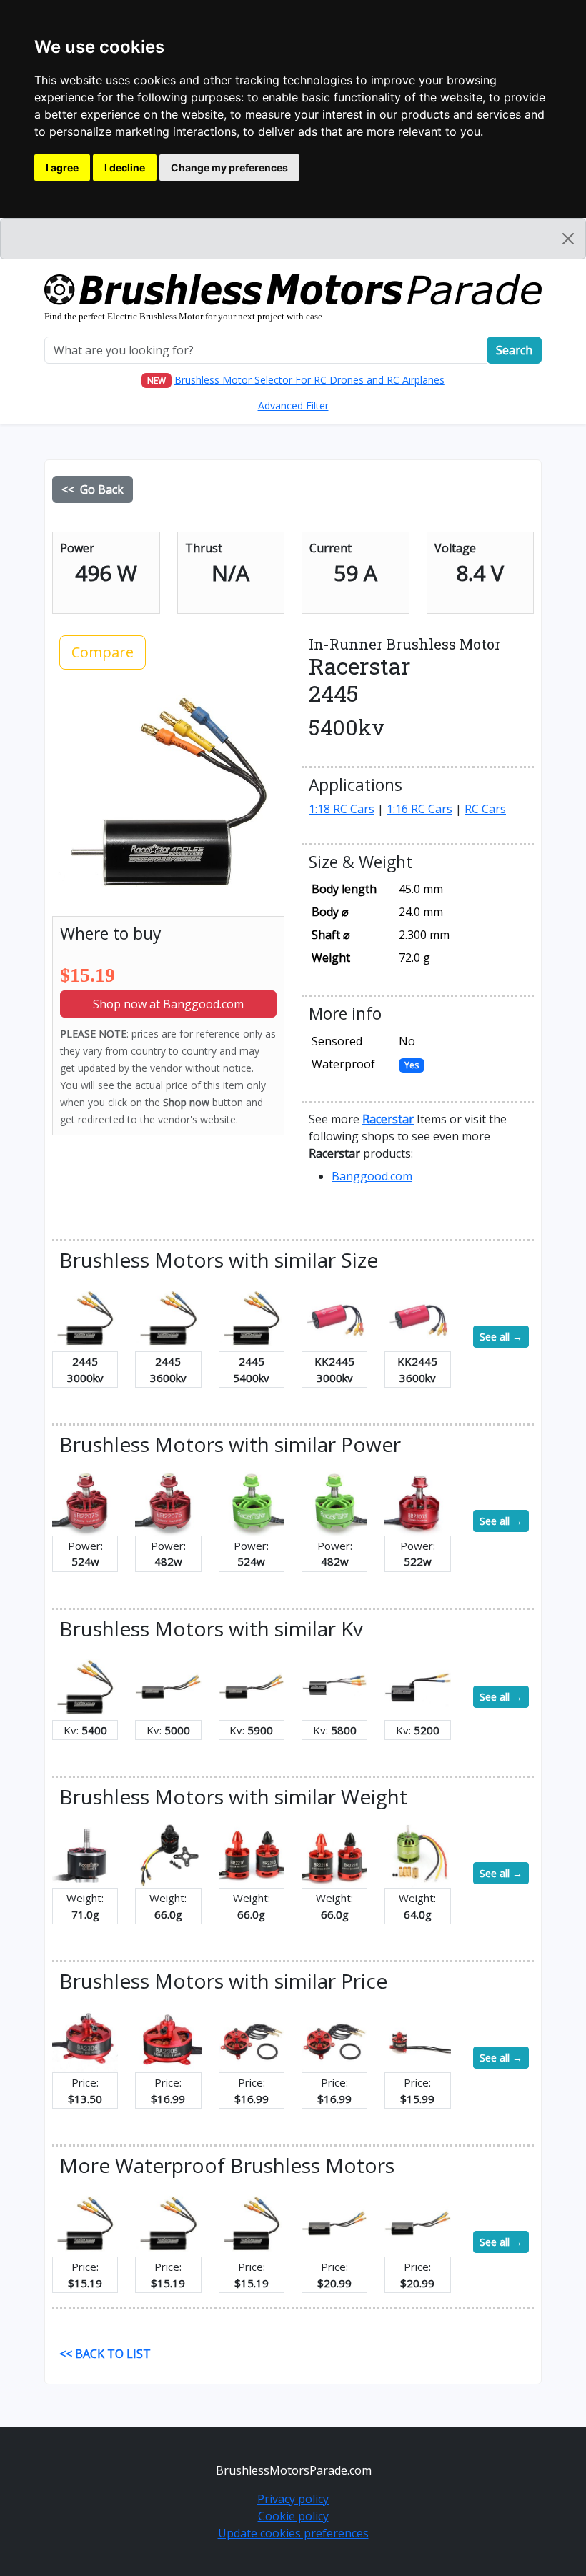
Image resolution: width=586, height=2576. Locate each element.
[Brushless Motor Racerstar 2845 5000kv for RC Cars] (168, 1686)
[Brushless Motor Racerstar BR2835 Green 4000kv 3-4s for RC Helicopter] (417, 1854)
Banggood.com (372, 1176)
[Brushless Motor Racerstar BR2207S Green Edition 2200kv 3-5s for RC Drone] (252, 1501)
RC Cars (485, 809)
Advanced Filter (293, 406)
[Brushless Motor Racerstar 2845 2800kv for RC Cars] (417, 2222)
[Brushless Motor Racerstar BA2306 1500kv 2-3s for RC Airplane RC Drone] (85, 2038)
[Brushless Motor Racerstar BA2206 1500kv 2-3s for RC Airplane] (252, 2038)
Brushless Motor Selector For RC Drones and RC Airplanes (309, 380)
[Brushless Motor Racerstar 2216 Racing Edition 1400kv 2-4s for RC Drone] (252, 1854)
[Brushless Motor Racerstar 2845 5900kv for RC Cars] (252, 1686)
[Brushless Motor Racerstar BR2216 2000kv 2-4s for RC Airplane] (168, 1854)
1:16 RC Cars (419, 809)
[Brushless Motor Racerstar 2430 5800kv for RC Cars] (334, 1686)
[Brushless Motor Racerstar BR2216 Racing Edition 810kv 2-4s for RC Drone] (334, 1854)
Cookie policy (293, 2516)
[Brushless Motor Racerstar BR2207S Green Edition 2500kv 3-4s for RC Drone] (334, 1501)
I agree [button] (62, 168)
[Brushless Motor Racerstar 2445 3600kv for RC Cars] (168, 1317)
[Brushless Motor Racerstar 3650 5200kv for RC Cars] (417, 1686)
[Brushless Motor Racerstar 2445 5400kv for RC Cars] (252, 1317)
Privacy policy (293, 2499)
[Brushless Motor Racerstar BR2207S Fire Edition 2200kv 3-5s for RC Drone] (85, 1501)
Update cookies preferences (293, 2533)
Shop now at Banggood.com (168, 1004)
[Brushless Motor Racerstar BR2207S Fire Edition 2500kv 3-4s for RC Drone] (168, 1501)
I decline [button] (125, 168)
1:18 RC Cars (342, 809)
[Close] (568, 239)
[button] (388, 1119)
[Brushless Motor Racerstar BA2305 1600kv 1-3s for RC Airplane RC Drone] (168, 2038)
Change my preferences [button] (229, 168)
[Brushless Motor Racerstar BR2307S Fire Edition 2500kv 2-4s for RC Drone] (417, 1501)
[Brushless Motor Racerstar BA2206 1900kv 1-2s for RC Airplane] (334, 2038)
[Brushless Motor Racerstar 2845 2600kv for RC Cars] (334, 2222)
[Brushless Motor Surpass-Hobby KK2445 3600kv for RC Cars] (417, 1317)
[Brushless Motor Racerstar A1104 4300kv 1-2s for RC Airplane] (417, 2038)
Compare (103, 652)
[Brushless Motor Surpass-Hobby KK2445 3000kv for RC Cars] (334, 1317)
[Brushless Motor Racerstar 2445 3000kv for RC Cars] (85, 1317)
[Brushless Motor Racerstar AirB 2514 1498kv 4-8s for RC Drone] (85, 1854)
